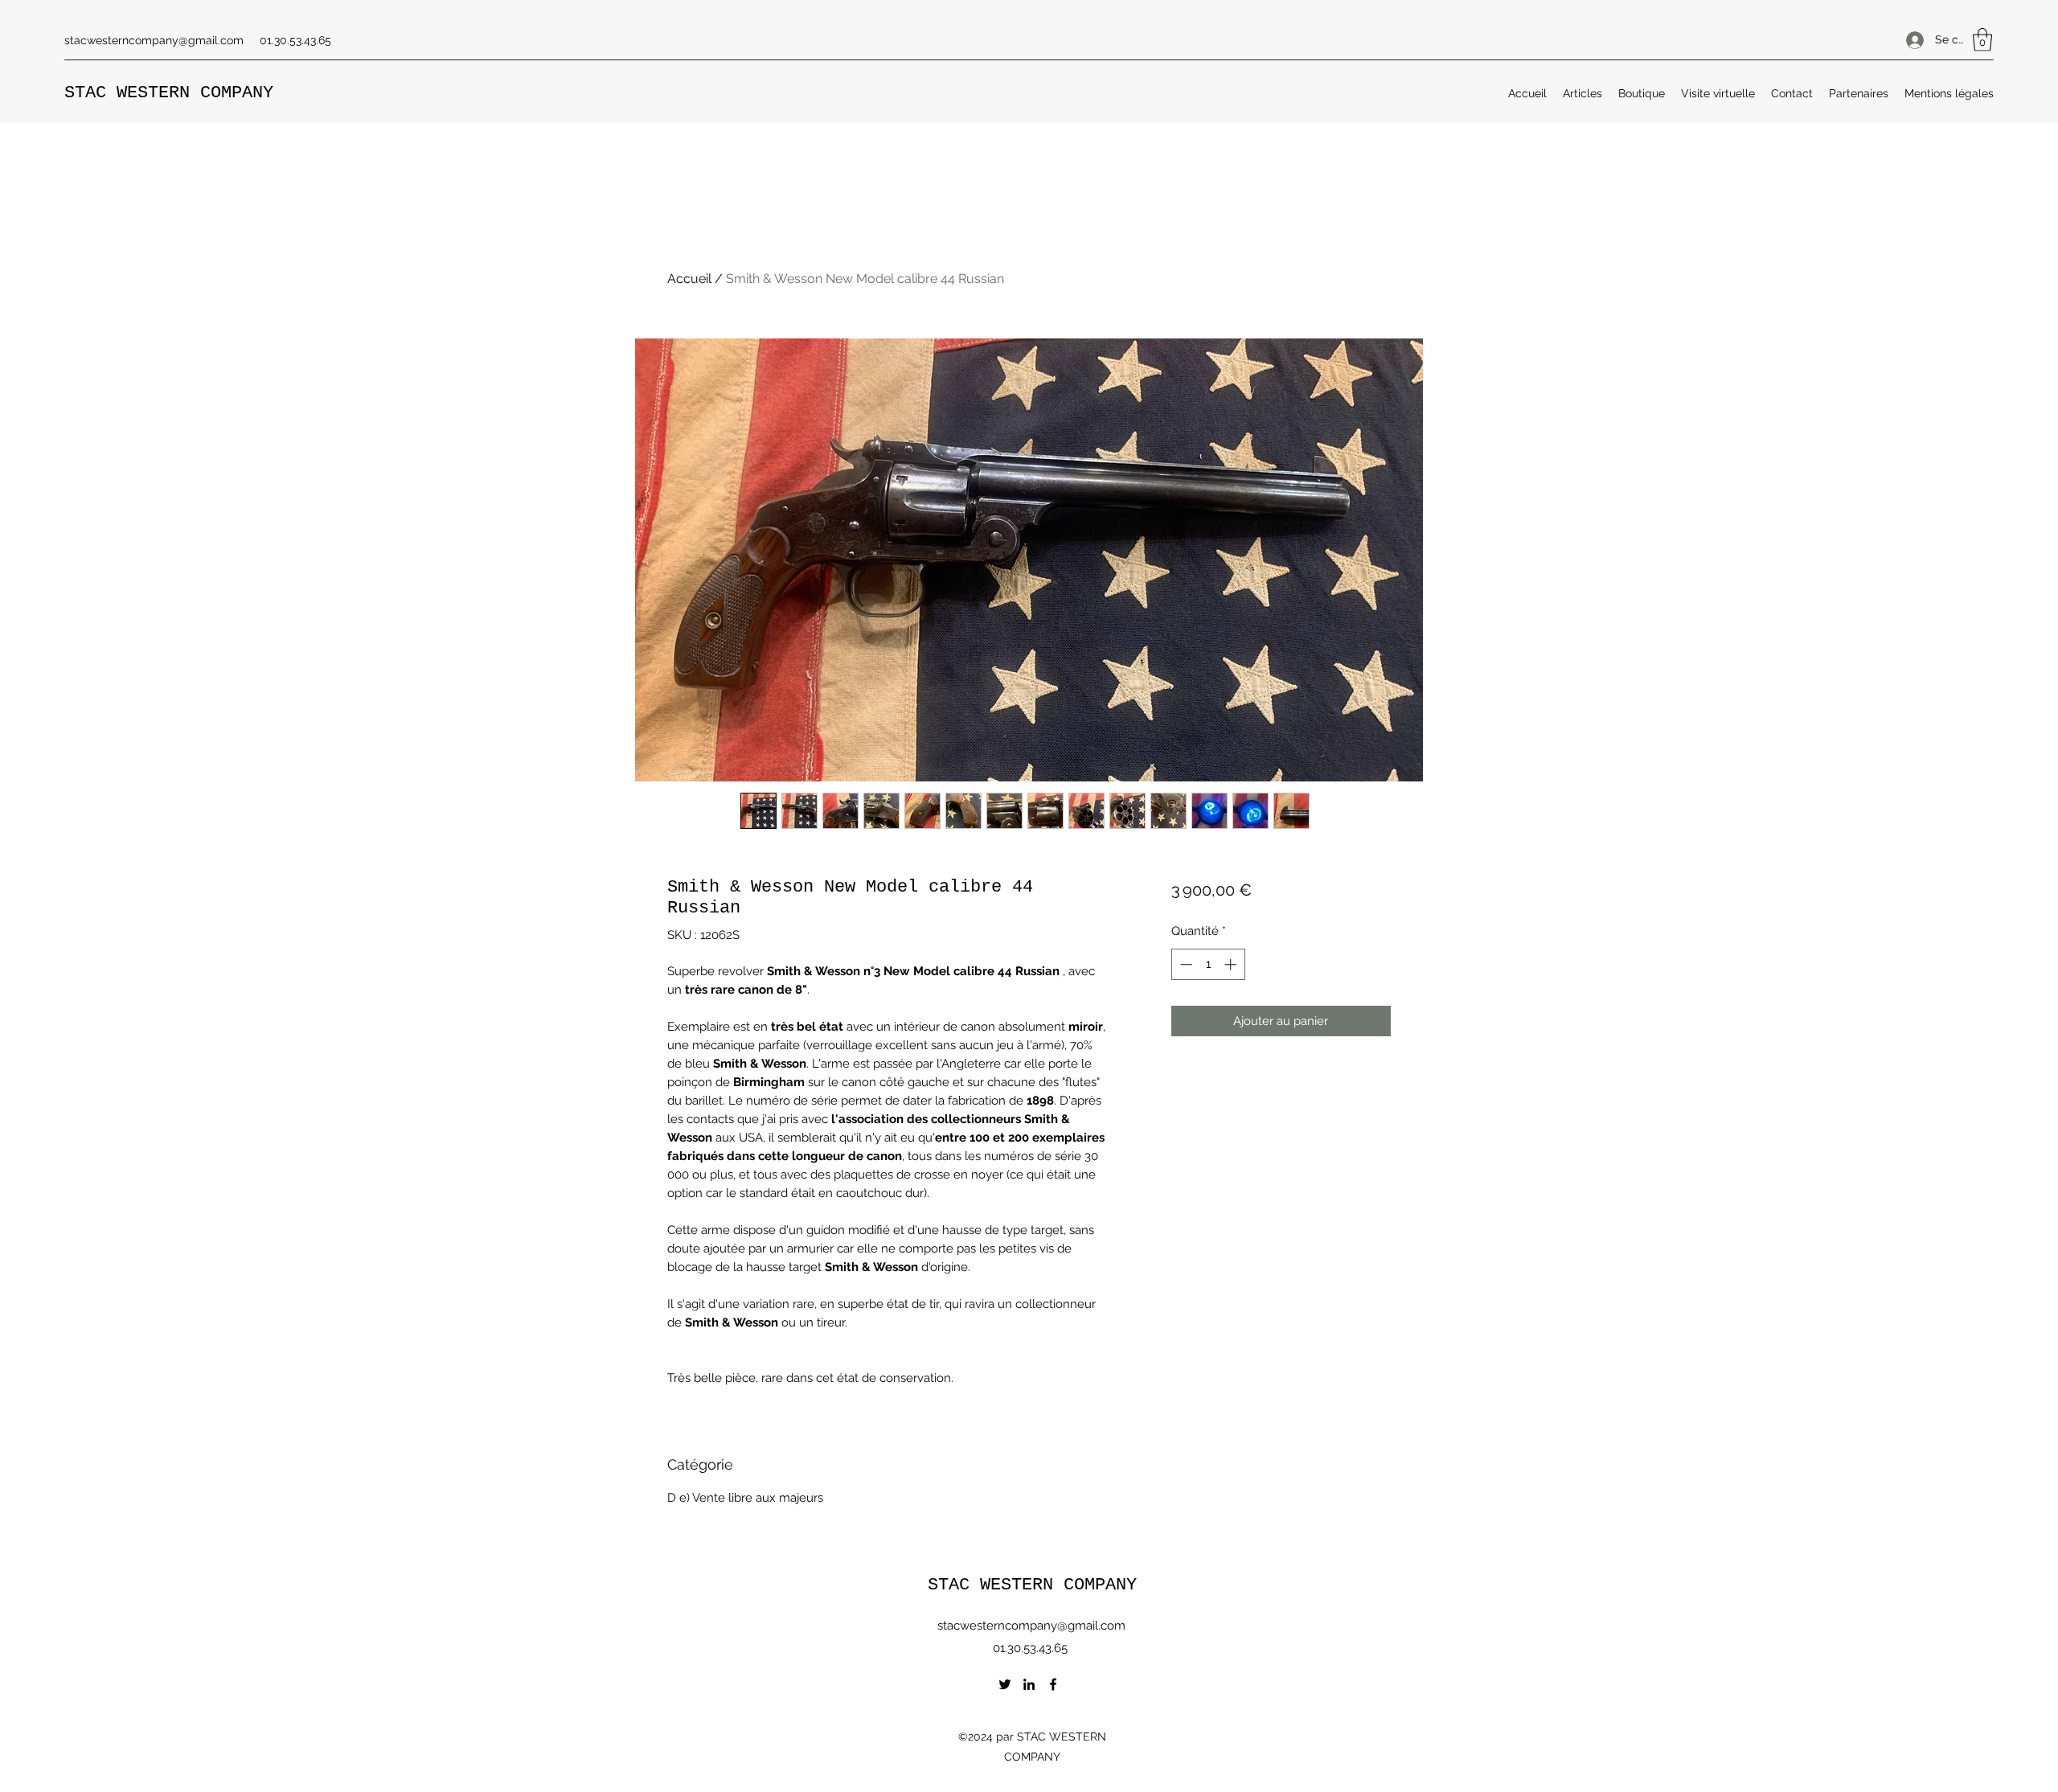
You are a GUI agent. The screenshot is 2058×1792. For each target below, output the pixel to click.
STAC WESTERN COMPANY (169, 93)
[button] (1982, 40)
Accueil (689, 279)
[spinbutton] (1208, 964)
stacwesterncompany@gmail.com (154, 40)
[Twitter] (1005, 1684)
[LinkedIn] (1029, 1684)
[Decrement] (1185, 964)
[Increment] (1232, 964)
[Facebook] (1053, 1684)
